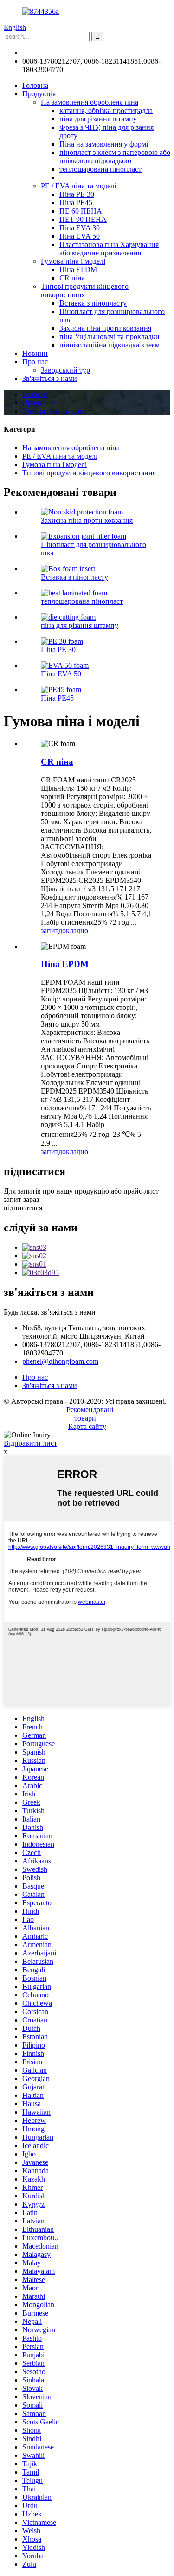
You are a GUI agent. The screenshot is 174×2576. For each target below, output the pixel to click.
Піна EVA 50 (80, 236)
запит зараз (21, 1199)
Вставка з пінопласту (93, 303)
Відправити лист (30, 1443)
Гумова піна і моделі (73, 261)
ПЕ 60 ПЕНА (81, 211)
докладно (73, 931)
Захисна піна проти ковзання (105, 328)
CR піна (72, 278)
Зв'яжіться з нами (50, 378)
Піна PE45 (76, 203)
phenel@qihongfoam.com (60, 53)
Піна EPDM (78, 270)
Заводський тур (65, 370)
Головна (35, 85)
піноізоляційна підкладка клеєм (110, 345)
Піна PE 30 (77, 194)
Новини (35, 353)
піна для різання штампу (98, 119)
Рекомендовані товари (90, 1414)
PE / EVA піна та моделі (78, 186)
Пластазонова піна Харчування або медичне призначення (109, 249)
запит (50, 931)
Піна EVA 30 (80, 228)
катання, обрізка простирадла (106, 110)
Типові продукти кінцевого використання (85, 290)
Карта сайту (87, 1426)
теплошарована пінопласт (100, 169)
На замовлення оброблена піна (90, 102)
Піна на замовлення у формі (104, 144)
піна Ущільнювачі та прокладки (110, 337)
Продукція (39, 94)
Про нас (35, 362)
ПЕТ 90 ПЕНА (83, 219)
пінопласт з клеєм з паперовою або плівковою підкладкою (115, 157)
